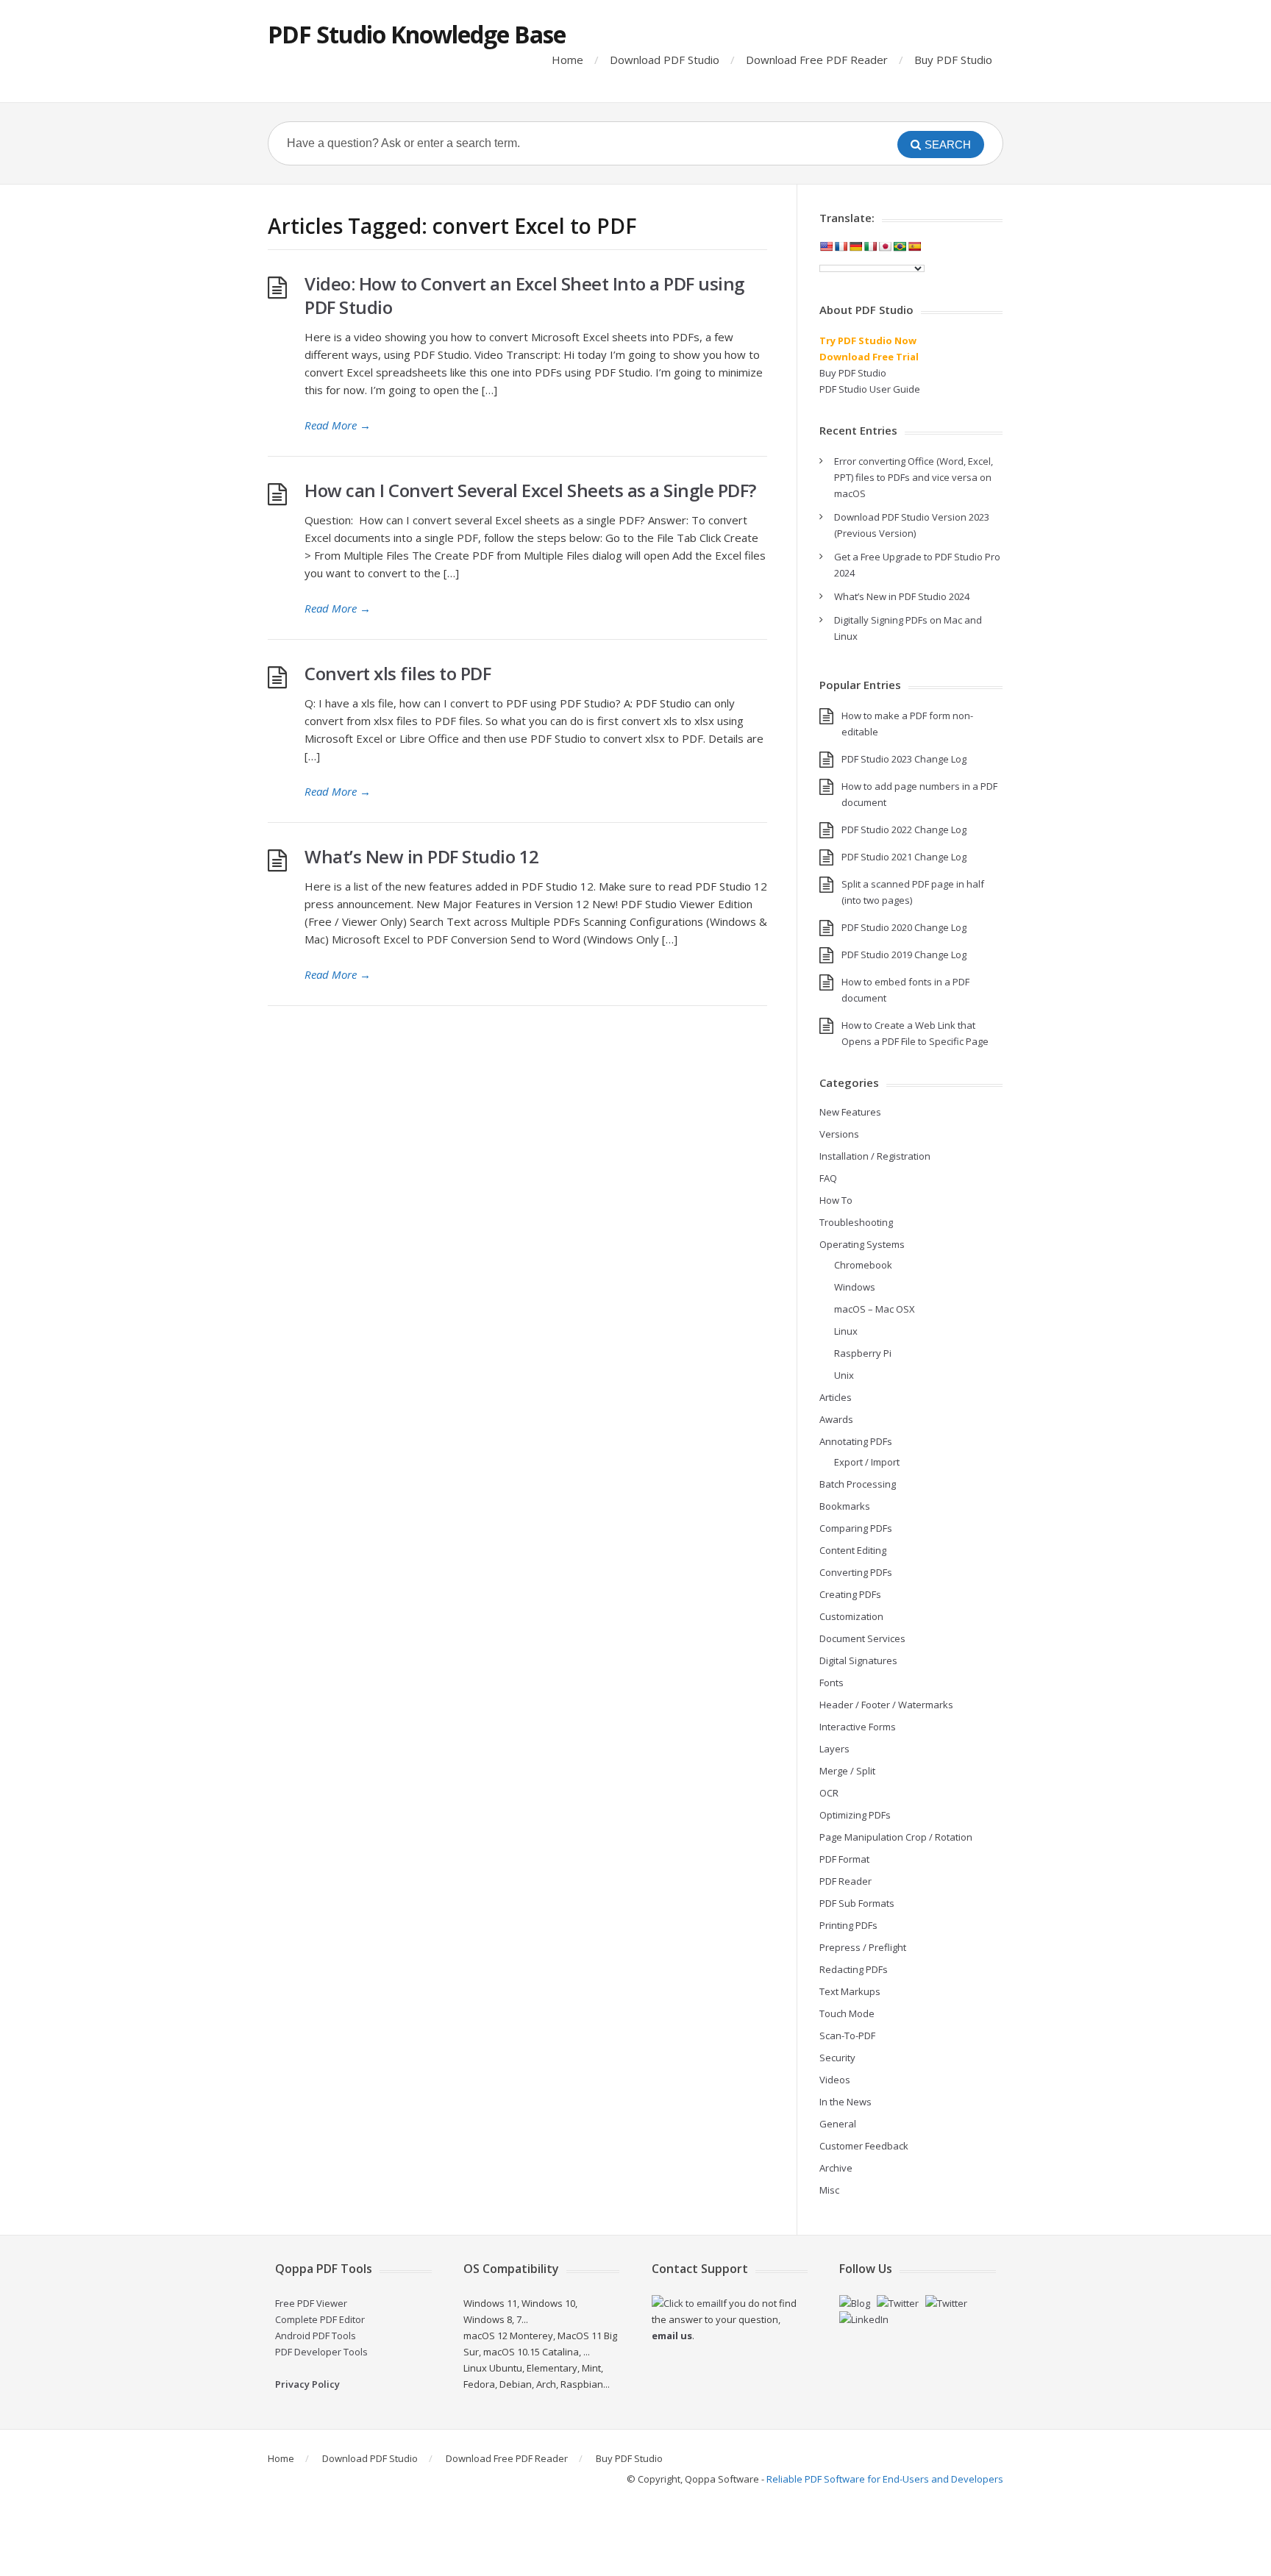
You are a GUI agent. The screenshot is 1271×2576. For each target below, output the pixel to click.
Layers (834, 1749)
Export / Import (867, 1462)
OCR (829, 1793)
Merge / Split (847, 1771)
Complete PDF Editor (320, 2319)
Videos (835, 2080)
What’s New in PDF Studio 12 (422, 856)
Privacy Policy (307, 2384)
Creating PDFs (850, 1594)
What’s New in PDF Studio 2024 (902, 596)
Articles (836, 1397)
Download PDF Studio (665, 60)
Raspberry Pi (863, 1353)
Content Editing (853, 1550)
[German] (855, 246)
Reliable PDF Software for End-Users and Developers (885, 2479)
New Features (850, 1112)
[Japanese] (885, 246)
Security (837, 2058)
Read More (338, 425)
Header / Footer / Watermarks (886, 1705)
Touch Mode (847, 2013)
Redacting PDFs (854, 1969)
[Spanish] (914, 246)
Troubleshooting (856, 1222)
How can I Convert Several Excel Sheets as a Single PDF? (530, 490)
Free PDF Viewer (311, 2303)
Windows (855, 1287)
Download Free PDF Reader (817, 60)
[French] (841, 246)
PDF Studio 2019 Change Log (904, 955)
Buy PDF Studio (953, 60)
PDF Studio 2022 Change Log (904, 829)
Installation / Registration (875, 1156)
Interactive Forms (858, 1727)
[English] (826, 246)
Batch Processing (858, 1484)
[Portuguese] (900, 246)
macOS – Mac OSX (875, 1309)
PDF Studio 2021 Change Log (904, 857)
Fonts (832, 1683)
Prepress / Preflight (863, 1947)
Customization (851, 1616)
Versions (839, 1134)
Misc (829, 2190)
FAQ (828, 1178)
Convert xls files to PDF (398, 673)
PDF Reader (845, 1881)
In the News (845, 2102)
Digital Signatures (858, 1660)
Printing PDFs (848, 1925)
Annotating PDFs (856, 1441)
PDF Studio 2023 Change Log (904, 759)
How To (836, 1200)
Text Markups (850, 1991)
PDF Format (844, 1859)
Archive (836, 2168)
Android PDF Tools (316, 2336)
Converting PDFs (856, 1572)
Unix (844, 1375)
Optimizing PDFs (855, 1815)
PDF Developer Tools (321, 2352)
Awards (836, 1419)
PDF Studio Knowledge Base (417, 34)
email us (672, 2336)
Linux (846, 1331)
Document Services (862, 1638)
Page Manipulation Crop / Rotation (896, 1837)
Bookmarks (845, 1506)
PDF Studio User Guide (870, 389)
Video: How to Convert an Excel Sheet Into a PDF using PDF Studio (524, 295)
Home (567, 60)
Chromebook (863, 1265)
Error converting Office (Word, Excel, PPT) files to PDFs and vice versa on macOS (914, 477)
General (838, 2124)
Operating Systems (862, 1244)
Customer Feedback (864, 2146)
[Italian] (870, 246)
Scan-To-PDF (847, 2036)
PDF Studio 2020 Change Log (904, 927)
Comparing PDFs (856, 1528)
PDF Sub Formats (857, 1903)
